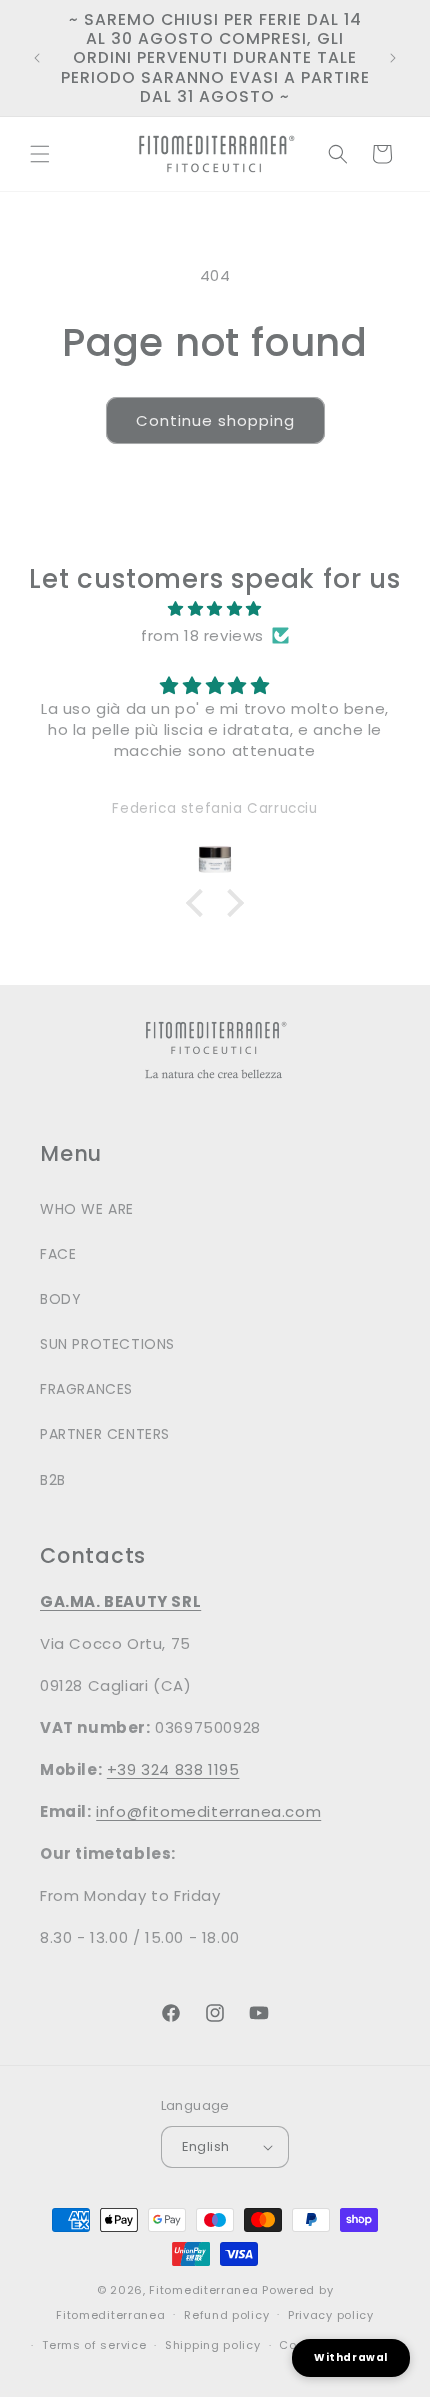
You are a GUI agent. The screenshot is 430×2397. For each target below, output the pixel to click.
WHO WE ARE (87, 1209)
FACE (58, 1254)
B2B (53, 1480)
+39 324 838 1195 (173, 1769)
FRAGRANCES (86, 1389)
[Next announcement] (393, 58)
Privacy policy (331, 2315)
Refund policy (226, 2315)
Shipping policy (213, 2345)
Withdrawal (351, 2357)
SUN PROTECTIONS (107, 1344)
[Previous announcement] (37, 58)
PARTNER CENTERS (105, 1434)
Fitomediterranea (203, 2290)
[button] (40, 154)
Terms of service (94, 2345)
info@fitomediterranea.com (208, 1811)
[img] (215, 608)
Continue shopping (215, 420)
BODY (60, 1299)
